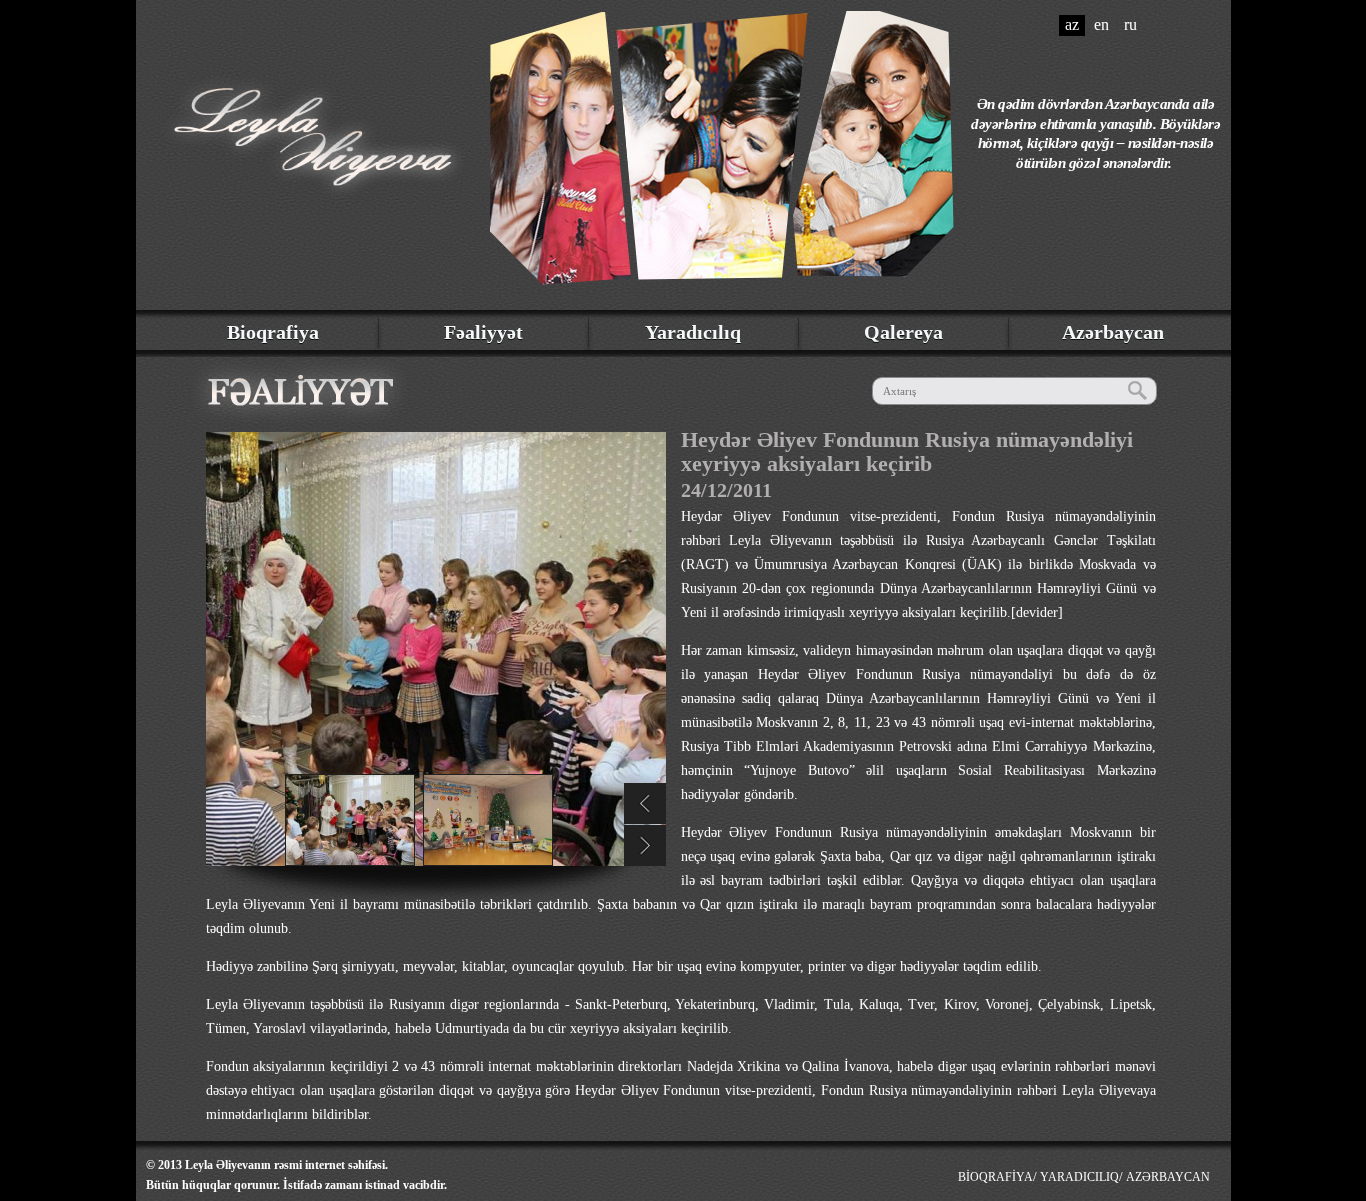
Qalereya (903, 332)
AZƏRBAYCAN (1168, 1177)
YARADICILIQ (1079, 1177)
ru (1130, 24)
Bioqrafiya (273, 332)
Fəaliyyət (483, 332)
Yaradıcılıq (693, 332)
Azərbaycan (1113, 332)
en (1101, 24)
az (1072, 24)
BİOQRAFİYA (995, 1177)
